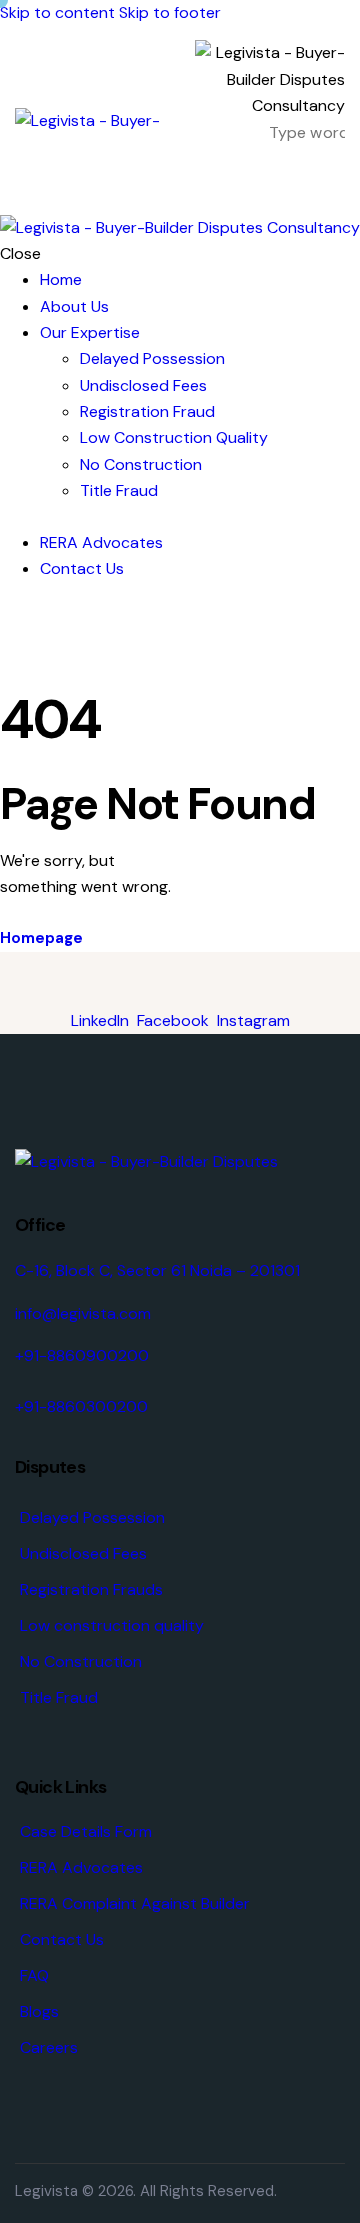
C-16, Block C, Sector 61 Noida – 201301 (157, 1270)
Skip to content (57, 12)
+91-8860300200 (81, 1406)
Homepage (41, 938)
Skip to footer (170, 12)
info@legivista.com (83, 1313)
